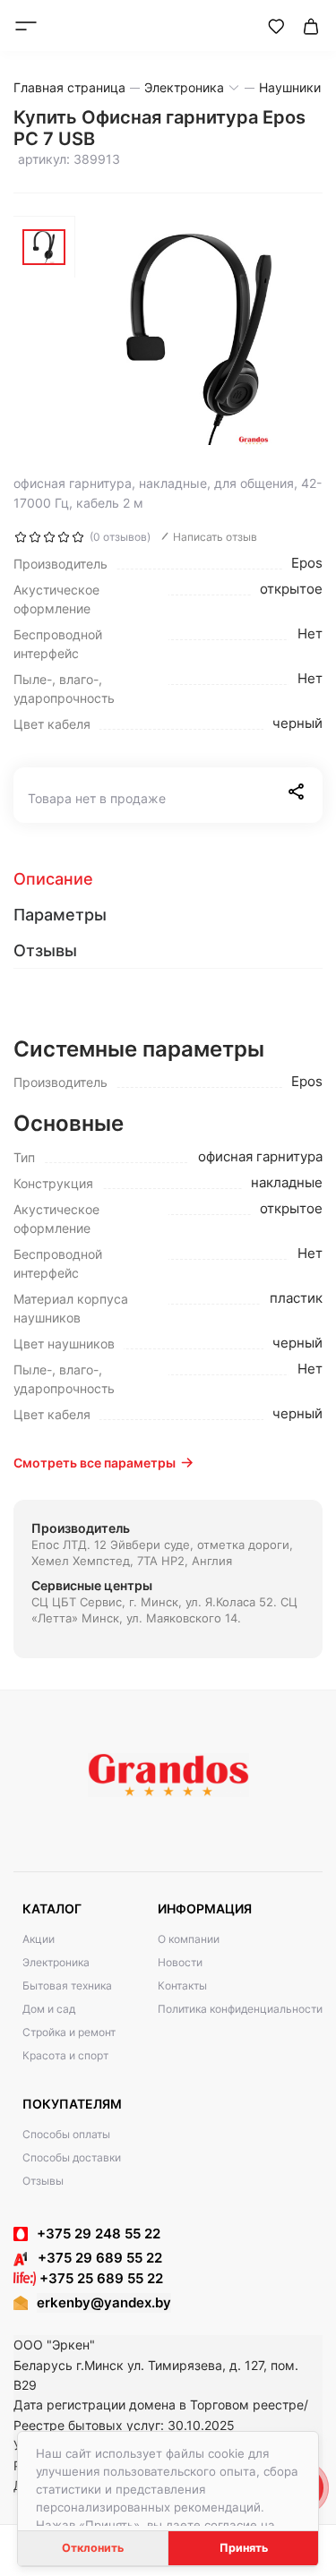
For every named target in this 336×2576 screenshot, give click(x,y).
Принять (244, 2548)
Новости (180, 1962)
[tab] (168, 879)
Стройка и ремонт (69, 2032)
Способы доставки (72, 2157)
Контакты (182, 1985)
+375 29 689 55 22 (95, 2258)
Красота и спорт (65, 2055)
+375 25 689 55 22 (99, 2278)
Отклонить (93, 2548)
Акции (39, 1939)
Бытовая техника (67, 1985)
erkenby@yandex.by (104, 2302)
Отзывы (43, 2181)
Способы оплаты (66, 2134)
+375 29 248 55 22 (99, 2234)
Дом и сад (49, 2009)
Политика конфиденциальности (240, 2009)
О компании (189, 1939)
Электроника (56, 1962)
